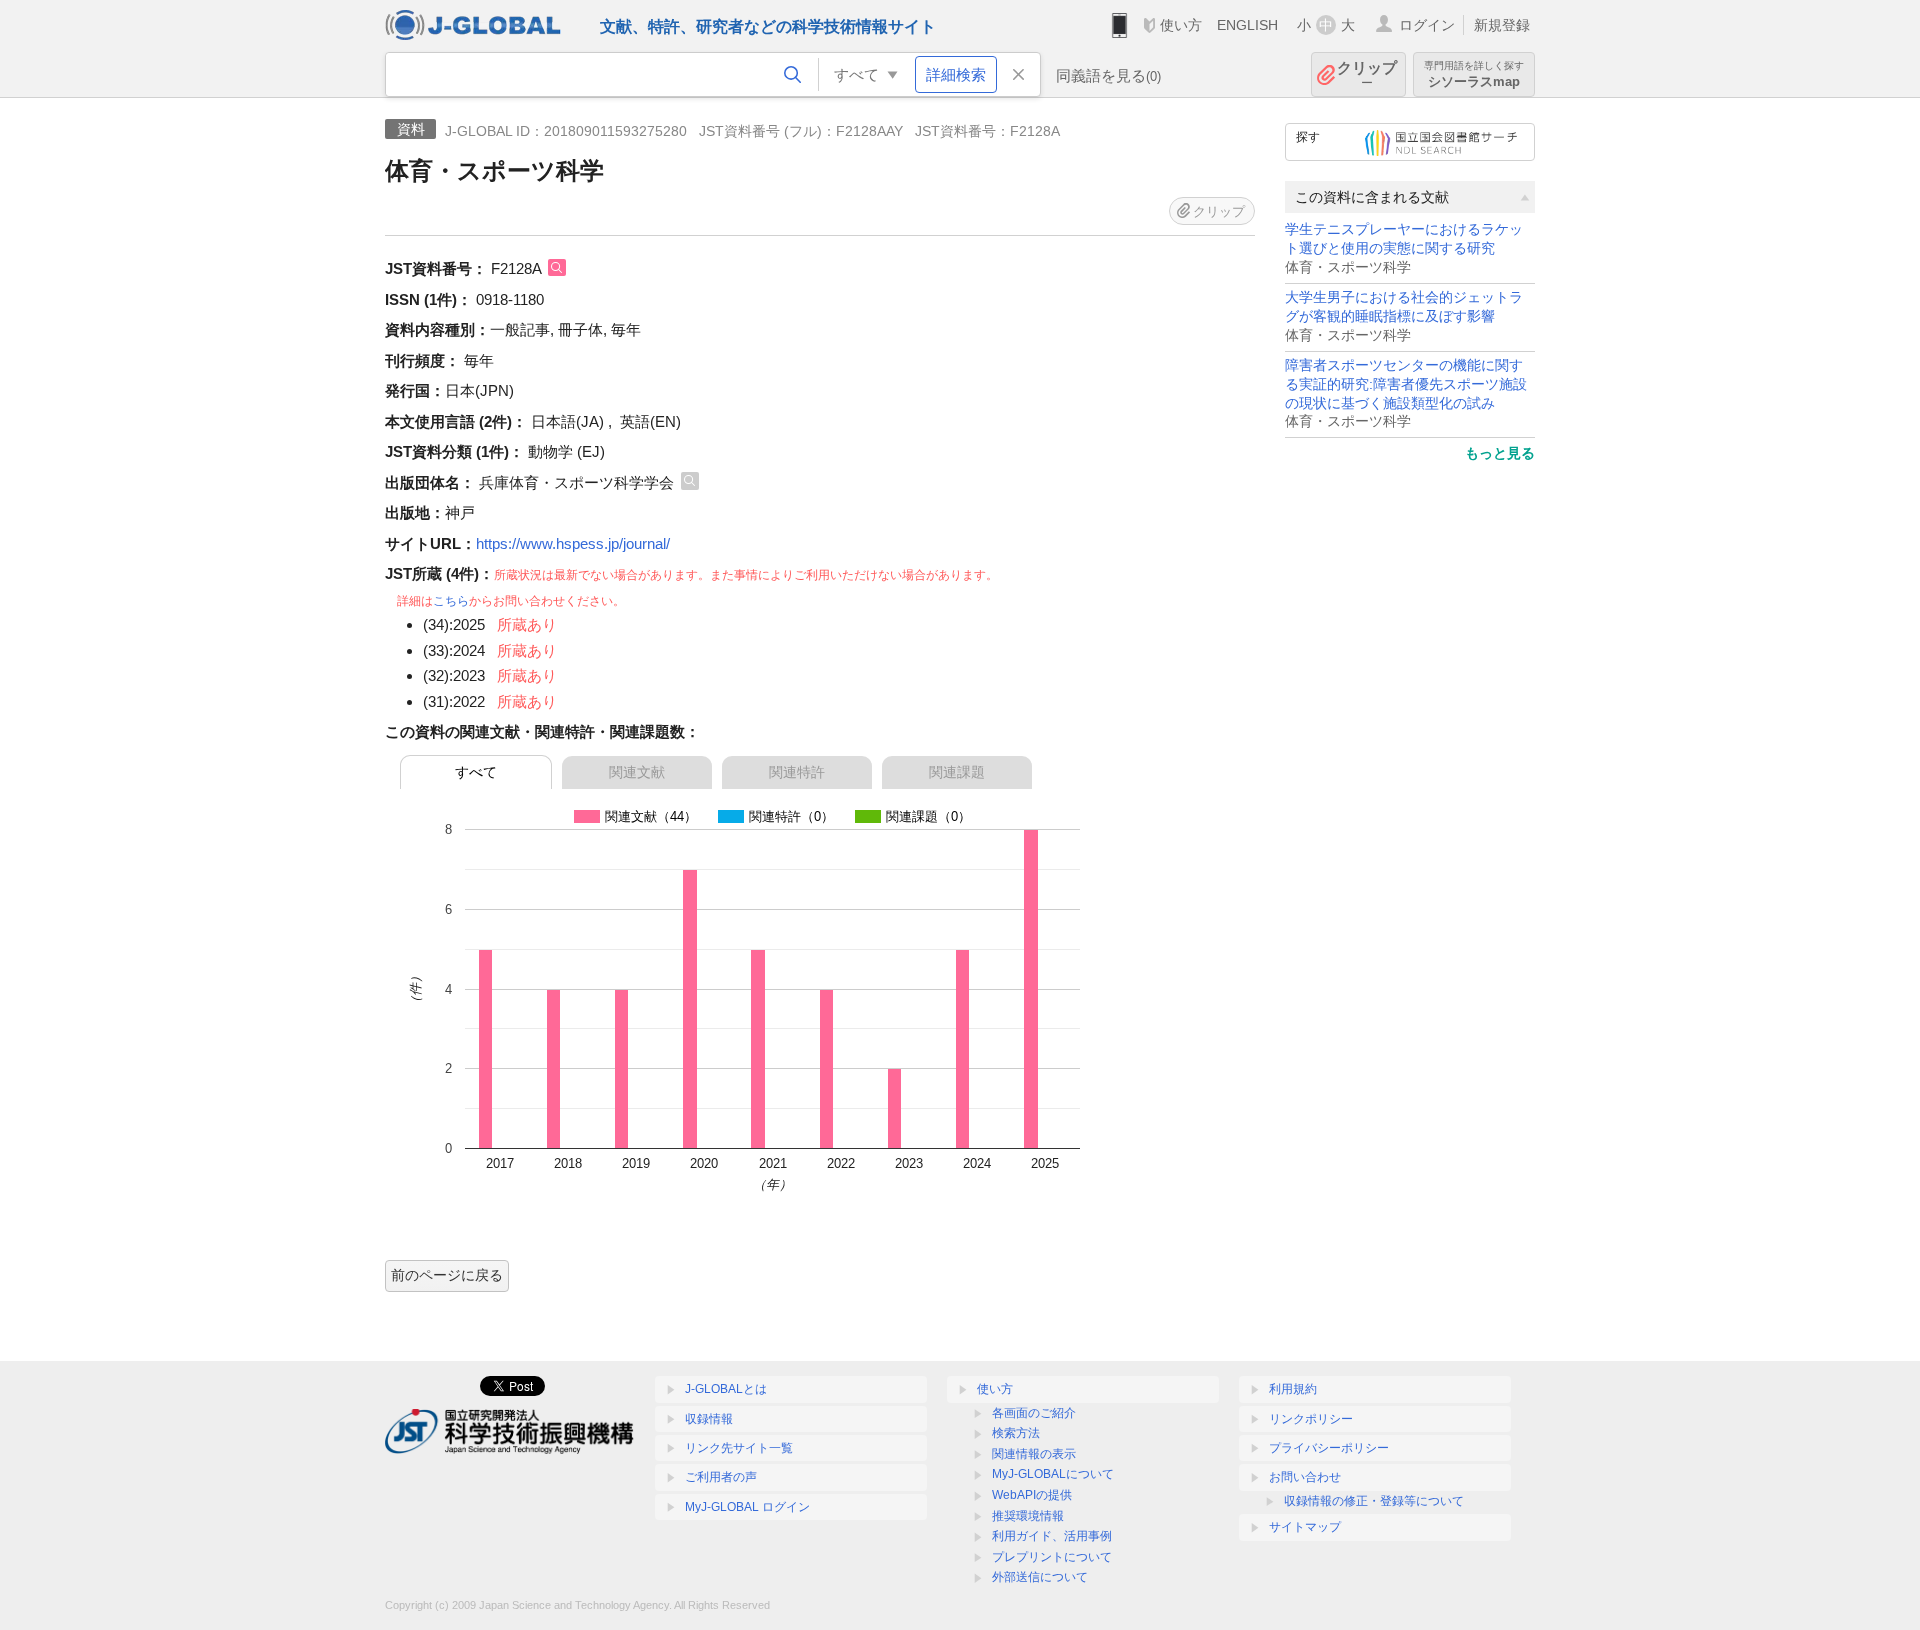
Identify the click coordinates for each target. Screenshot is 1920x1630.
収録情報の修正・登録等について (1374, 1501)
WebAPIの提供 (1032, 1495)
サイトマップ (1305, 1527)
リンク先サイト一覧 (739, 1448)
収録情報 (709, 1419)
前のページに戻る (447, 1275)
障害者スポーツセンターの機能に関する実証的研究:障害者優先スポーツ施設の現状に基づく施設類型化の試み (1406, 384)
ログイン (1427, 25)
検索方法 (1016, 1433)
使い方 (1181, 25)
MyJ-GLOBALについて (1053, 1474)
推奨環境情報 (1028, 1516)
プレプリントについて (1052, 1557)
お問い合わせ (1305, 1477)
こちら (451, 601)
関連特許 (797, 772)
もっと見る (1500, 453)
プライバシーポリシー (1329, 1448)
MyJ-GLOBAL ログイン (747, 1507)
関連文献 (637, 772)
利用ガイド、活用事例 (1052, 1536)
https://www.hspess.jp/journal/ (573, 543)
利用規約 (1293, 1389)
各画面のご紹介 (1034, 1413)
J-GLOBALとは (726, 1389)
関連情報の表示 (1034, 1454)
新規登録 (1502, 25)
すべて (476, 772)
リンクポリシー (1311, 1419)
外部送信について (1040, 1577)
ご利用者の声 (721, 1477)
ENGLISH (1247, 25)
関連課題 (957, 772)
